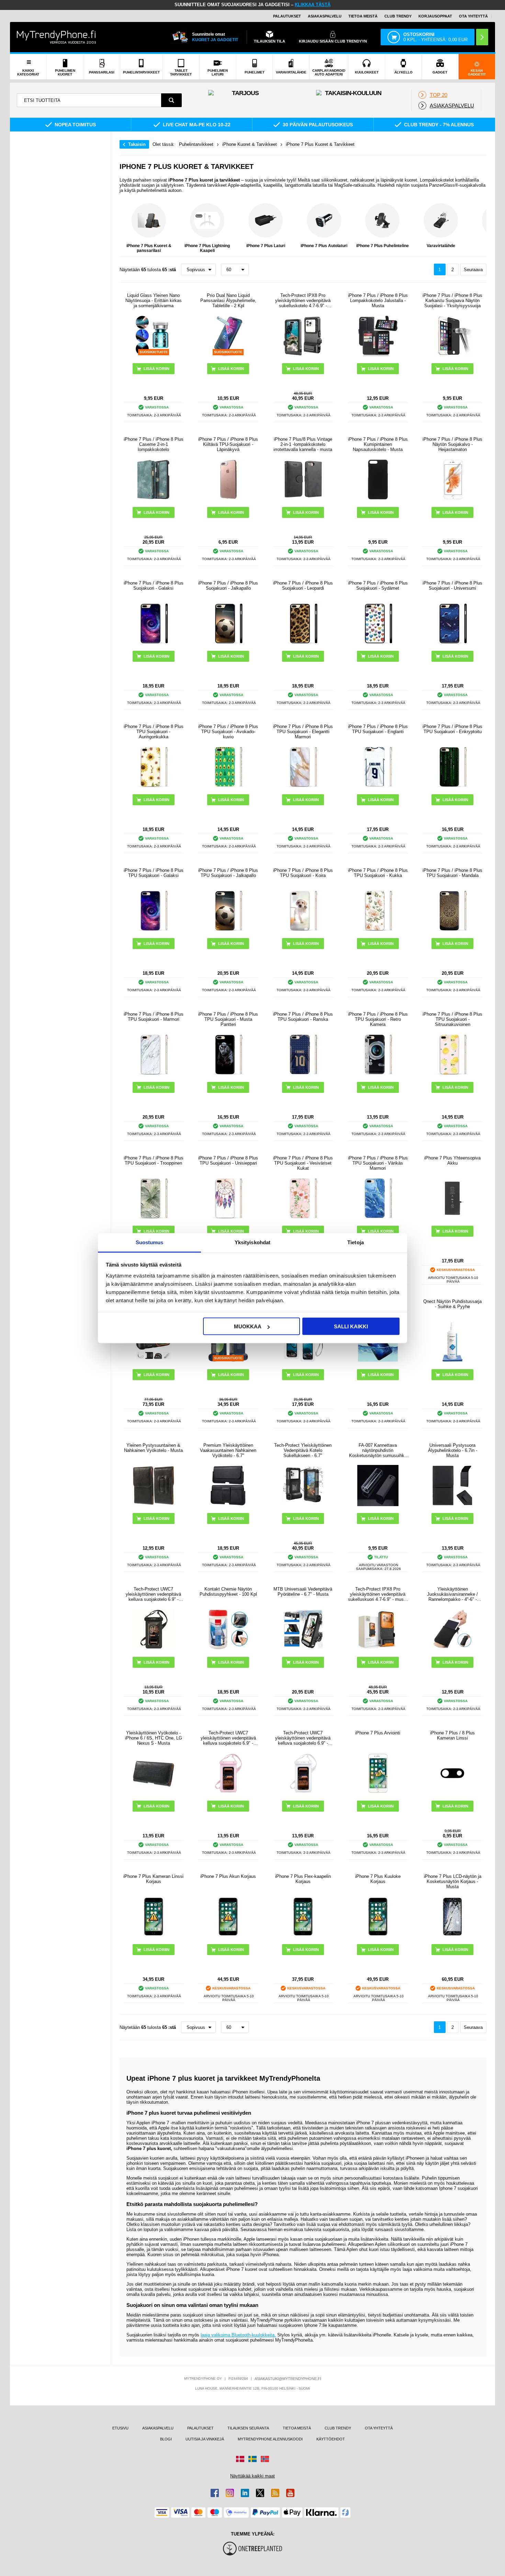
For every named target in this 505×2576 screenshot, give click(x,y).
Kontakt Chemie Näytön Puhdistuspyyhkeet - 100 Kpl (228, 1592)
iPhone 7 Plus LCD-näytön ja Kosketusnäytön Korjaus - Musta (453, 1881)
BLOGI (166, 2439)
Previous (126, 228)
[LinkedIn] (245, 2493)
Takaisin (137, 144)
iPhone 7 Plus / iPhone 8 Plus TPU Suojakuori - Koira (303, 873)
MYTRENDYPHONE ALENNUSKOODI (270, 2439)
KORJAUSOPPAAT (435, 16)
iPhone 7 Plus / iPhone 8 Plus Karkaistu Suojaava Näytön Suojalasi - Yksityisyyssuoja (452, 301)
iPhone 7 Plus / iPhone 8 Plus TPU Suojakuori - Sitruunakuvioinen (452, 1019)
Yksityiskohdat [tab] (252, 1242)
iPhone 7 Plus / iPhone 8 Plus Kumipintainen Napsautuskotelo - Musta (378, 444)
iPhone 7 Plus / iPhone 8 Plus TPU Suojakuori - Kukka (378, 873)
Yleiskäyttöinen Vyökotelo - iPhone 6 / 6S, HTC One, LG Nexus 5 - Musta (154, 1738)
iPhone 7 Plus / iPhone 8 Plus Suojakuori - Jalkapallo (228, 586)
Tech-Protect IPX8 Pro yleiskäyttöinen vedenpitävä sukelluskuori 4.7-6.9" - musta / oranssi (378, 1594)
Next (480, 228)
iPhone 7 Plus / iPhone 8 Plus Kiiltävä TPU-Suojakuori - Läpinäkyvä (228, 444)
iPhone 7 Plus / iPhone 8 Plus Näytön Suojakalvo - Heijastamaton (452, 444)
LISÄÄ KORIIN (156, 512)
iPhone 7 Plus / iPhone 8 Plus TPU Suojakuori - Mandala (452, 873)
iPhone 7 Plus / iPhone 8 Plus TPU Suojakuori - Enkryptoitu (452, 729)
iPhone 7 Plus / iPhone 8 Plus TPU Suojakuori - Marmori (154, 1017)
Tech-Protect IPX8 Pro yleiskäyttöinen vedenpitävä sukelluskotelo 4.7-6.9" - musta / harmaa (303, 301)
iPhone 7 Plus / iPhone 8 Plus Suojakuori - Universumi (452, 586)
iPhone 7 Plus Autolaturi (324, 246)
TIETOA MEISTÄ (363, 16)
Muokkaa (248, 1326)
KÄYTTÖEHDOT (331, 2439)
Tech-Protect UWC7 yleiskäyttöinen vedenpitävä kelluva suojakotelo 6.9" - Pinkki (228, 1738)
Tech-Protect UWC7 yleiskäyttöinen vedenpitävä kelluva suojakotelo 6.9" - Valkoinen (303, 1738)
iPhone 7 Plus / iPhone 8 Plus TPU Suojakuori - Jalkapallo (228, 873)
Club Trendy (398, 16)
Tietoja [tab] (356, 1242)
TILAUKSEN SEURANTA (248, 2428)
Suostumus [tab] (150, 1242)
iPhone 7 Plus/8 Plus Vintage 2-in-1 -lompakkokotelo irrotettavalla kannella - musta (303, 444)
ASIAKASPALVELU (325, 16)
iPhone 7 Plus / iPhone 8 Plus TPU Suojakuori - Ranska (303, 1017)
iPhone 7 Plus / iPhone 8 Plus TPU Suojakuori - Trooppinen (154, 1160)
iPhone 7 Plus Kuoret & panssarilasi (149, 248)
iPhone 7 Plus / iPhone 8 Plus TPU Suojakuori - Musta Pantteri (228, 1019)
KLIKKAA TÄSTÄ (313, 5)
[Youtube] (290, 2493)
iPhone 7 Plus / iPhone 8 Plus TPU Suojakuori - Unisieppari (228, 1160)
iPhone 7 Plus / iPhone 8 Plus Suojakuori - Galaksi (154, 586)
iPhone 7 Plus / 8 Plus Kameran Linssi (452, 1735)
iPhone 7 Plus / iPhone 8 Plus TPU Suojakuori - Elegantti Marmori (303, 732)
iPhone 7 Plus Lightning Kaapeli (207, 248)
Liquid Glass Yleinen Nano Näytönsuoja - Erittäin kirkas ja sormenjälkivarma (154, 301)
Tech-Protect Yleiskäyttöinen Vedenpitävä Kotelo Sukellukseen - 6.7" (303, 1450)
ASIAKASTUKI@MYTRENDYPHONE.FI (288, 2379)
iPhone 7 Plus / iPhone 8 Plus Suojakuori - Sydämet (378, 586)
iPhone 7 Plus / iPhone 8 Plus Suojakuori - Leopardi (303, 586)
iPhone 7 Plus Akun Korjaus (228, 1876)
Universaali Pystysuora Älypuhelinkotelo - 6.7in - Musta (453, 1450)
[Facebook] (215, 2493)
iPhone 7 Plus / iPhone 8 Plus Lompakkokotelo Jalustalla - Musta (378, 301)
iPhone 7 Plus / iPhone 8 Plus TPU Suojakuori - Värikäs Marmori (378, 1163)
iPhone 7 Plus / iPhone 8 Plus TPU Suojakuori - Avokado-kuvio (228, 732)
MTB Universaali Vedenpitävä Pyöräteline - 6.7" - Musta (303, 1592)
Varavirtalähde (441, 246)
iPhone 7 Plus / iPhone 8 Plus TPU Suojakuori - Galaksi (154, 873)
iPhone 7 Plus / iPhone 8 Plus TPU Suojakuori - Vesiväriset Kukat (303, 1163)
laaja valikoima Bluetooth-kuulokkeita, (238, 2335)
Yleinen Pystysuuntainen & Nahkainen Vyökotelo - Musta (153, 1448)
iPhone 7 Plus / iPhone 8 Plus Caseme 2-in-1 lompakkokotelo (154, 444)
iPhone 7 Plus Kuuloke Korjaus (378, 1879)
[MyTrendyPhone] (56, 37)
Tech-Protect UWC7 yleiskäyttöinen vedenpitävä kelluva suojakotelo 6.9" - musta (153, 1594)
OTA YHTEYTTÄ (473, 16)
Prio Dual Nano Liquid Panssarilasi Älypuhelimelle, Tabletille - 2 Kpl (228, 301)
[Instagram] (230, 2493)
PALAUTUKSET (287, 16)
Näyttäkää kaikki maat (252, 2476)
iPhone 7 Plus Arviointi (378, 1733)
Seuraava (473, 270)
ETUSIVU (120, 2428)
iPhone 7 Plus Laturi (266, 246)
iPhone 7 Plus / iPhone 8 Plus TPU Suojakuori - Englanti (378, 729)
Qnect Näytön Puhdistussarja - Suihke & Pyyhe (452, 1304)
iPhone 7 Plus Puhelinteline (383, 246)
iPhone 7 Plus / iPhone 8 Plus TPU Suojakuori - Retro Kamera (378, 1019)
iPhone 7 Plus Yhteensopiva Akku (452, 1160)
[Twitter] (260, 2493)
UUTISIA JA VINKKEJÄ (205, 2439)
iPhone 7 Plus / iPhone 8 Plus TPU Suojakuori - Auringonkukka (154, 732)
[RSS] (275, 2493)
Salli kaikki (351, 1326)
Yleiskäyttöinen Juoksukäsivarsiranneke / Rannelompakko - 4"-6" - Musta (452, 1594)
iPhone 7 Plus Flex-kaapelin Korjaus (303, 1879)
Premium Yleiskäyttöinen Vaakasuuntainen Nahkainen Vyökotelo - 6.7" (228, 1450)
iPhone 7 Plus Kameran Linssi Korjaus (153, 1879)
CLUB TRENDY (338, 2428)
